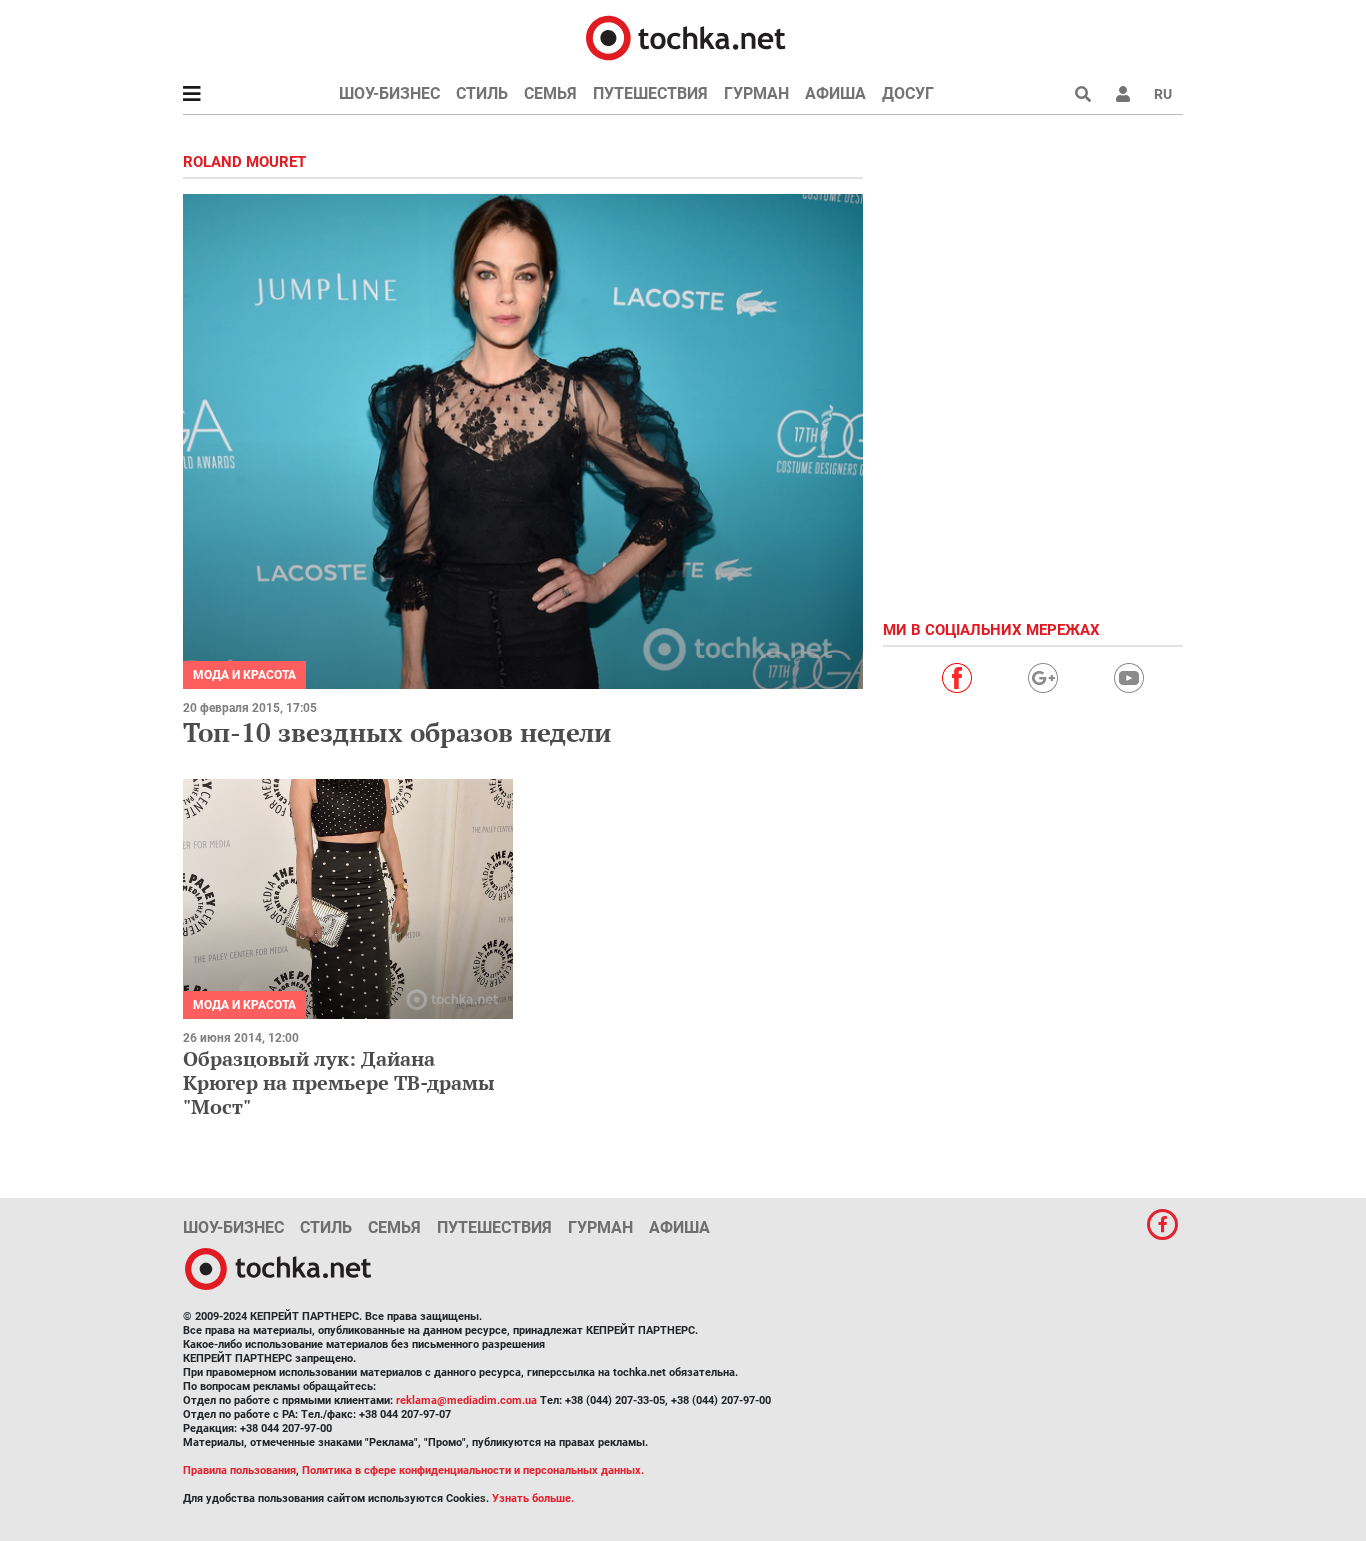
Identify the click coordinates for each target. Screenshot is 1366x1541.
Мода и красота (244, 675)
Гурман (756, 93)
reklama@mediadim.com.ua (466, 1400)
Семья (550, 93)
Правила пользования (239, 1470)
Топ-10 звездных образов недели (397, 732)
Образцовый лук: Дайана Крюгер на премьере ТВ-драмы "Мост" (339, 1082)
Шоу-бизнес (389, 93)
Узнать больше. (533, 1498)
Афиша (835, 93)
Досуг (908, 93)
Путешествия (650, 93)
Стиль (482, 93)
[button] (1123, 94)
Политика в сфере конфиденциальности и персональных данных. (473, 1470)
